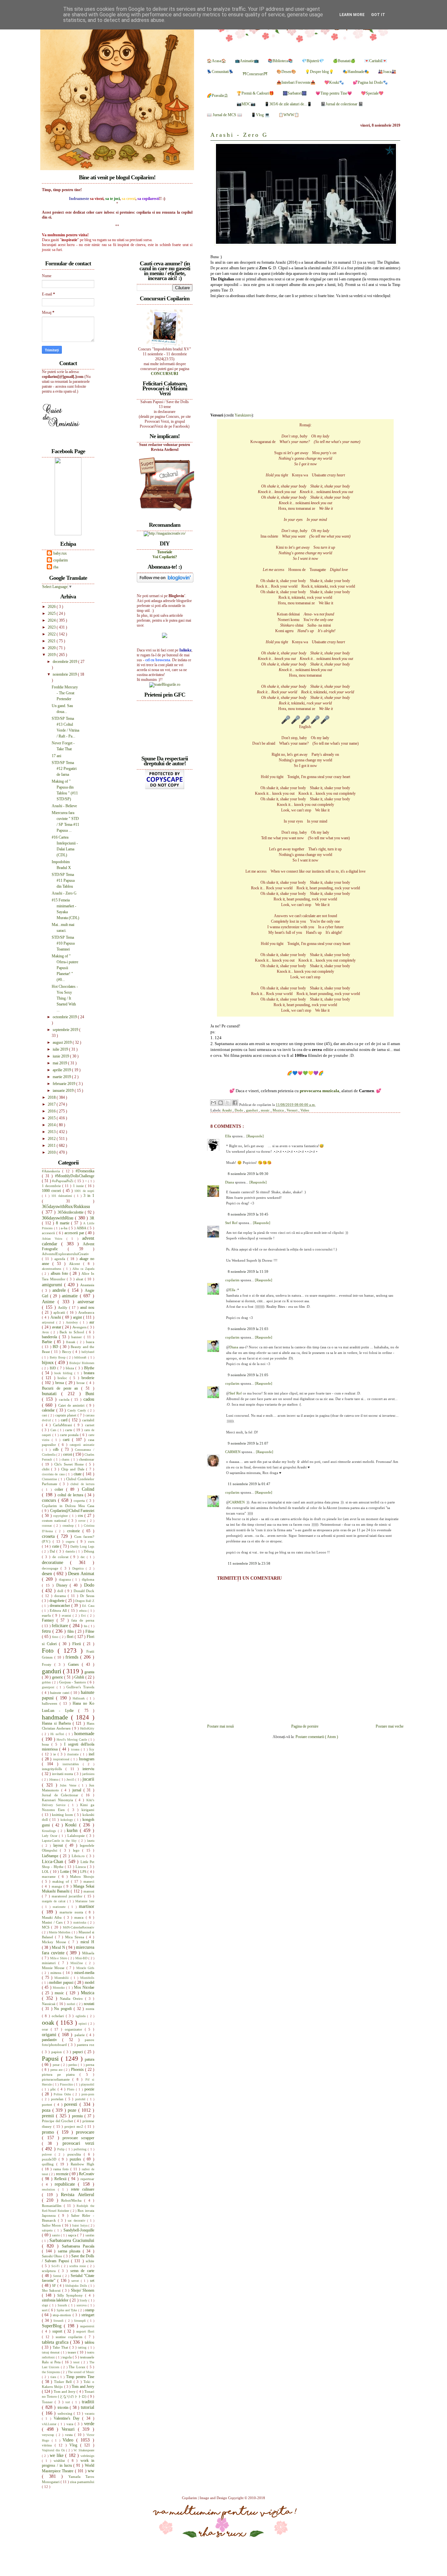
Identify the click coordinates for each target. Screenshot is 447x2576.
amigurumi (53, 1285)
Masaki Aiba (53, 1917)
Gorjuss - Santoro (73, 1682)
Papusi (51, 2059)
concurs (50, 1500)
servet (76, 2281)
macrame (50, 1876)
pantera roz (86, 2045)
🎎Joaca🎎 (387, 72)
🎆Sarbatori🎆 (295, 93)
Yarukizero (243, 415)
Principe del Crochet (58, 2121)
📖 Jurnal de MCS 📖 (224, 115)
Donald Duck (84, 1591)
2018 (52, 1097)
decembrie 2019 (65, 662)
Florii (78, 1644)
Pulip (62, 2149)
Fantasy (49, 1620)
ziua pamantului (82, 2482)
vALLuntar (50, 2424)
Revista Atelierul (78, 2194)
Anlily (63, 1307)
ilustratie (74, 1754)
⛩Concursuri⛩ (255, 74)
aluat (80, 1279)
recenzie (63, 2174)
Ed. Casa (88, 1606)
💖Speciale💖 (372, 93)
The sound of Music (81, 2372)
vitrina (48, 2445)
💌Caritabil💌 (376, 61)
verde (89, 2424)
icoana (76, 1749)
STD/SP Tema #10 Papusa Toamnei (63, 943)
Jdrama (54, 1779)
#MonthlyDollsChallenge (75, 1176)
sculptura (50, 2271)
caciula (65, 1399)
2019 (52, 655)
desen (48, 1573)
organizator (75, 2029)
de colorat (61, 1557)
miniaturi (50, 1963)
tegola (68, 2357)
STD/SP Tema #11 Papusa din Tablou (63, 880)
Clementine (50, 1479)
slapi (46, 2305)
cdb (57, 1449)
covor (83, 1521)
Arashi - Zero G (239, 135)
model (89, 1982)
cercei (68, 1454)
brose (81, 1383)
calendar (49, 1410)
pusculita (76, 2154)
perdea (73, 2065)
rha (56, 567)
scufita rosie (78, 2266)
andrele (60, 1290)
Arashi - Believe (64, 806)
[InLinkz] (165, 635)
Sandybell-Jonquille (79, 2230)
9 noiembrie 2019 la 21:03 (248, 1329)
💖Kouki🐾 (334, 82)
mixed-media (84, 1973)
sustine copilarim (70, 2337)
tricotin (64, 2407)
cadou (89, 1399)
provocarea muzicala (320, 1091)
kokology (68, 1820)
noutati (89, 2004)
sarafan (90, 2235)
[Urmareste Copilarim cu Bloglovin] (165, 581)
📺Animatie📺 (247, 61)
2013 (52, 1132)
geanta (89, 1672)
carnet (90, 1425)
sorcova (82, 2305)
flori (71, 1637)
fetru (47, 1631)
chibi (46, 1469)
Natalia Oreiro (72, 1999)
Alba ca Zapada (83, 1269)
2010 (52, 1152)
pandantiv (52, 2040)
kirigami (88, 1810)
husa (47, 1744)
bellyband (88, 1352)
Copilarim (190, 2498)
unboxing (66, 2413)
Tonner (48, 2402)
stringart (88, 2315)
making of (62, 1881)
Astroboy (73, 1322)
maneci (89, 1881)
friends (73, 1657)
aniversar (86, 1302)
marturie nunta (72, 1912)
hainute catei (60, 1693)
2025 (52, 613)
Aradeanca (86, 1312)
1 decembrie (52, 1186)
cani (45, 1415)
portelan (58, 2099)
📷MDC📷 (246, 104)
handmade (56, 1717)
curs (91, 1541)
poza (47, 2110)
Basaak (72, 1342)
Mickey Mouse (55, 1942)
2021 (52, 641)
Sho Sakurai (52, 2290)
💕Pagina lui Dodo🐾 (370, 82)
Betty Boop (58, 1357)
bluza (71, 1368)
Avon (46, 1332)
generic (58, 1677)
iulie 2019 (61, 1049)
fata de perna (83, 1620)
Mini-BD (82, 1958)
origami (50, 2034)
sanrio (57, 2235)
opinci (83, 2024)
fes (86, 1626)
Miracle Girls (85, 1968)
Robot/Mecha (73, 2200)
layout (59, 1845)
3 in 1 (89, 1196)
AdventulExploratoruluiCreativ (65, 1254)
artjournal (49, 1322)
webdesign (87, 2456)
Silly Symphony (71, 2295)
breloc (63, 1378)
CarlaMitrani (64, 1425)
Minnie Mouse (54, 1968)
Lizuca (81, 1867)
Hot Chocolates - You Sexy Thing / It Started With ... (65, 998)
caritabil (88, 1420)
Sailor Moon (52, 2225)
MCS (46, 1927)
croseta (49, 1536)
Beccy (67, 1352)
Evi (84, 1616)
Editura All (59, 1610)
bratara (89, 1373)
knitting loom (63, 1815)
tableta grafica (56, 2342)
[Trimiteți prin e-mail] (213, 1103)
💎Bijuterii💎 (313, 61)
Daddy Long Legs (82, 1546)
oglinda (81, 2016)
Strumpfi (81, 2321)
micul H (88, 1942)
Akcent (76, 1264)
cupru (71, 1541)
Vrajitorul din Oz (54, 2450)
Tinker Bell (64, 2382)
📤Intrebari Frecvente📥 (296, 82)
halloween (51, 1703)
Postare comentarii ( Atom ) (317, 1737)
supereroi (87, 2326)
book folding (64, 1373)
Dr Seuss (87, 1596)
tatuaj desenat (51, 2352)
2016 (52, 1111)
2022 (52, 634)
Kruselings (50, 1831)
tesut (77, 2362)
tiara (54, 2377)
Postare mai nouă (220, 1726)
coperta (80, 1501)
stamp (90, 2310)
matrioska (80, 1922)
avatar (57, 1327)
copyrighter (61, 1516)
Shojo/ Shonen (83, 2290)
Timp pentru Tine (80, 2377)
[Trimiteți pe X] (228, 1103)
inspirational (62, 1759)
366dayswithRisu (58, 1218)
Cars (54, 1430)
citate (78, 1474)
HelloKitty (87, 1728)
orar (46, 2029)
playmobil (88, 2084)
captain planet (66, 1415)
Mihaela (88, 1953)
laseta (91, 1841)
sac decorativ (77, 2221)
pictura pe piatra (61, 2074)
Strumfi (59, 2321)
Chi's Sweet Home (70, 1464)
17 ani (56, 756)
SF (55, 2285)
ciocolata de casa (54, 1474)
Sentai (58, 2276)
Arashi (227, 1110)
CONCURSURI (165, 374)
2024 (52, 620)
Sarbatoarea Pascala (78, 2246)
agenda (61, 1259)
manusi (89, 1891)
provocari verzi (78, 2143)
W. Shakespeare (84, 2450)
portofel (81, 2099)
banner (78, 1337)
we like (58, 2455)
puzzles (77, 2159)
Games (75, 1664)
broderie (88, 1378)
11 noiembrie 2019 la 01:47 (249, 1484)
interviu (88, 1769)
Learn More (352, 15)
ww (91, 2471)
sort (45, 2310)
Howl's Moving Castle (72, 1740)
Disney (63, 1585)
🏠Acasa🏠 (216, 61)
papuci (79, 2052)
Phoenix (78, 2070)
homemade (84, 1733)
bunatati (52, 1394)
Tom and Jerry (83, 2387)
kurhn (73, 1830)
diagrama (66, 1580)
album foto (60, 1273)
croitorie (75, 1531)
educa (83, 1611)
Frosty (48, 1664)
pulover (48, 2154)
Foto (50, 1651)
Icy (92, 1749)
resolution (50, 2189)
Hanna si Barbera (57, 1723)
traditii (88, 2402)
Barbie (48, 1342)
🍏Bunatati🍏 (344, 61)
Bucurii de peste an (62, 1388)
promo (49, 2132)
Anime (50, 1302)
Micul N (59, 1947)
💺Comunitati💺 (220, 72)
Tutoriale (165, 552)
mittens (57, 1973)
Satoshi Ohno (53, 2256)
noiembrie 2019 (65, 674)
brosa (60, 1383)
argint (78, 1317)
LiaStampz (51, 1856)
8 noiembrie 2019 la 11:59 (248, 1271)
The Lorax (78, 2367)
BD (56, 1347)
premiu (78, 2116)
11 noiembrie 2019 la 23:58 (249, 1563)
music (266, 1110)
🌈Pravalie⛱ (217, 96)
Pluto (72, 2089)
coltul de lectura (71, 1495)
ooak (49, 2023)
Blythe (89, 1368)
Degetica (79, 1568)
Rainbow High (82, 2164)
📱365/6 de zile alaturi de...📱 (288, 104)
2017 (52, 1104)
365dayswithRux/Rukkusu (66, 1206)
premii (49, 2116)
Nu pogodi (64, 2009)
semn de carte (82, 2271)
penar (57, 2065)
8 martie (63, 1223)
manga (58, 1886)
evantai (67, 1616)
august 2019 (63, 1042)
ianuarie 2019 (64, 1091)
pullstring (81, 2149)
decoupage (51, 1568)
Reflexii (61, 2179)
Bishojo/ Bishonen (82, 1363)
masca (80, 1917)
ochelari (59, 2016)
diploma (88, 1579)
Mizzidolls (87, 1978)
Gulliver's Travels (80, 1687)
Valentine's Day (68, 2418)
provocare (85, 2132)
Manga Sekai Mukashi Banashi (68, 1889)
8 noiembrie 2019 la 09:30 (248, 1174)
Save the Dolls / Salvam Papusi (68, 2258)
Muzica (279, 1110)
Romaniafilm (53, 2206)
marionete (60, 1907)
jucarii (88, 1779)
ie (55, 1754)
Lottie (65, 1872)
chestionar (87, 1459)
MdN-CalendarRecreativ (79, 1927)
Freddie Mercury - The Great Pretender (65, 693)
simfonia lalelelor (56, 2300)
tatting (83, 2347)
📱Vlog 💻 (260, 115)
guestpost (49, 1687)
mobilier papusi (62, 1982)
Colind (88, 1489)
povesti (72, 2104)
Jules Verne (69, 1785)
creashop (69, 1526)
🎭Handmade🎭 (356, 72)
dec (84, 1557)
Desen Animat (81, 1573)
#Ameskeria (52, 1171)
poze (73, 2110)
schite (90, 2261)
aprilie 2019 (62, 1070)
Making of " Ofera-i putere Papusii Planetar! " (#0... (65, 968)
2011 (52, 1146)
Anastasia (87, 1285)
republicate (66, 2184)
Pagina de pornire (305, 1726)
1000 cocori (52, 1191)
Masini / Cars (53, 1922)
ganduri (252, 1110)
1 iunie (79, 1186)
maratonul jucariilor (68, 1896)
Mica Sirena (76, 1937)
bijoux (48, 1362)
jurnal (78, 1790)
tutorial (88, 2407)
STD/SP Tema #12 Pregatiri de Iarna (64, 769)
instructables (73, 1764)
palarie (80, 2035)
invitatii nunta (63, 1774)
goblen (47, 1682)
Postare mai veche (390, 1726)
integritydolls (54, 1769)
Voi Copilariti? (165, 557)
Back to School (73, 1332)
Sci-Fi (56, 2266)
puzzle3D (50, 2159)
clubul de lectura (82, 1484)
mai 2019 (60, 1063)
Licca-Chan (53, 1861)
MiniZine (78, 1963)
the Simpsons (51, 2372)
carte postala (70, 1435)
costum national (55, 1520)
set (92, 2281)
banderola (50, 1337)
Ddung (89, 1551)
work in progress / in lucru (68, 2463)
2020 (52, 648)
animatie (71, 1296)
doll (61, 1591)
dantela (71, 1551)
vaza (71, 2424)
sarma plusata (70, 2251)
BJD (54, 1368)
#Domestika (85, 1171)
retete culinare (83, 2189)
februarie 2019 (64, 1084)
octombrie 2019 (65, 1017)
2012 (52, 1139)
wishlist (61, 2461)
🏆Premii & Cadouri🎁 (255, 93)
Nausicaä (49, 2004)
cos (81, 1516)
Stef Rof (232, 1223)
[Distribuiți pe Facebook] (235, 1103)
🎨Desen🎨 (286, 72)
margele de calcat (54, 1901)
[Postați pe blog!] (221, 1103)
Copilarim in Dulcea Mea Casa (68, 1506)
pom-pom (88, 2094)
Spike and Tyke (67, 2310)
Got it (378, 15)
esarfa (47, 1615)
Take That (61, 2347)
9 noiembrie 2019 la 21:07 (248, 1443)
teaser (72, 2352)
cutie (56, 1546)
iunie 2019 (61, 1056)
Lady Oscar (50, 1836)
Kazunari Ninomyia (59, 1800)
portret (48, 2105)
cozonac (48, 1526)
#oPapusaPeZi (63, 1181)
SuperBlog (53, 2326)
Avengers (80, 1327)
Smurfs (63, 2305)
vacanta (89, 2414)
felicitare (61, 1626)
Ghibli (80, 1677)
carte (69, 1430)
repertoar (87, 2179)
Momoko (59, 1988)
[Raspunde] (255, 1136)
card (65, 1420)
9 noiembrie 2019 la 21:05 (248, 1375)
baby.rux (60, 553)
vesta (70, 2435)
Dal (53, 1551)
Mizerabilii (63, 1978)
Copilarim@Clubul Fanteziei (72, 1511)
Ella (229, 1136)
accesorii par (75, 1233)
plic (54, 2089)
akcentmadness (53, 1269)
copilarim (233, 1280)
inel (91, 1754)
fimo (56, 1637)
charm (66, 1459)
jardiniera (88, 1774)
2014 (52, 1125)
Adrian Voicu (54, 1239)
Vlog (75, 2445)
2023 (52, 627)
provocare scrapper (78, 2138)
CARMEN (233, 1452)
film (71, 1631)
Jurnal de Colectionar (62, 1795)
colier (60, 1489)
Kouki (72, 1825)
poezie (89, 2089)
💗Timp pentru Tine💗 (334, 93)
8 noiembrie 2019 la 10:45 (248, 1214)
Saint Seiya (80, 2225)
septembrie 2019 (66, 1030)
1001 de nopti (84, 1191)
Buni (90, 1394)
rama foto (62, 2169)
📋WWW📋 (289, 115)
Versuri (293, 1110)
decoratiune (56, 1562)
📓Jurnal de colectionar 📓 (342, 104)
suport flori (85, 2331)
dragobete (57, 1601)
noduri (72, 2004)
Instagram (87, 1759)
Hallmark (80, 1698)
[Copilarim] (68, 534)
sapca (73, 2235)
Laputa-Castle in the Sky (60, 1841)
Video (305, 1110)
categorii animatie (82, 1445)
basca (90, 1342)
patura (89, 2059)
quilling (49, 2164)
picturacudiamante (57, 2079)
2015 (52, 1118)
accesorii (49, 1233)
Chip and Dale (74, 1469)
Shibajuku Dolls (77, 2286)
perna (90, 2065)
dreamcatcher (61, 1606)
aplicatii (60, 1312)
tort (69, 2402)
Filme (90, 1631)
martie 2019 (62, 1077)
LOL (46, 1872)
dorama (61, 1596)
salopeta (48, 2230)
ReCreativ (87, 2174)
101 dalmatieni (63, 1196)
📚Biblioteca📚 (280, 61)
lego (78, 1850)
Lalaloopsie (77, 1836)
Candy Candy (78, 1410)
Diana (230, 1182)
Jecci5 (71, 1779)
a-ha (65, 1228)
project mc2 (75, 2126)
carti (67, 1440)
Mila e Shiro (59, 1958)
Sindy (84, 2300)
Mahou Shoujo (82, 1876)
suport (58, 2331)
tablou (89, 2342)
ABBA (82, 1228)
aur (92, 1322)
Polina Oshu (63, 2094)
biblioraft (81, 1357)
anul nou (87, 1307)
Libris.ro (79, 1856)
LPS (84, 1872)
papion (57, 2052)
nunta (90, 2009)
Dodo (239, 1110)
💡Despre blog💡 (319, 72)
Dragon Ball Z (85, 1601)
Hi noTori (58, 1734)
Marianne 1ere (85, 1901)
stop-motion (63, 2315)
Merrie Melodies (60, 1932)
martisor (87, 1906)
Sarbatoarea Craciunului (72, 2240)
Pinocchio (67, 2084)
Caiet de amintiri (72, 1405)
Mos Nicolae (84, 1987)
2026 (52, 607)
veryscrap (49, 2435)
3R (92, 1218)
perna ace (57, 2070)
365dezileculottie (71, 1212)
